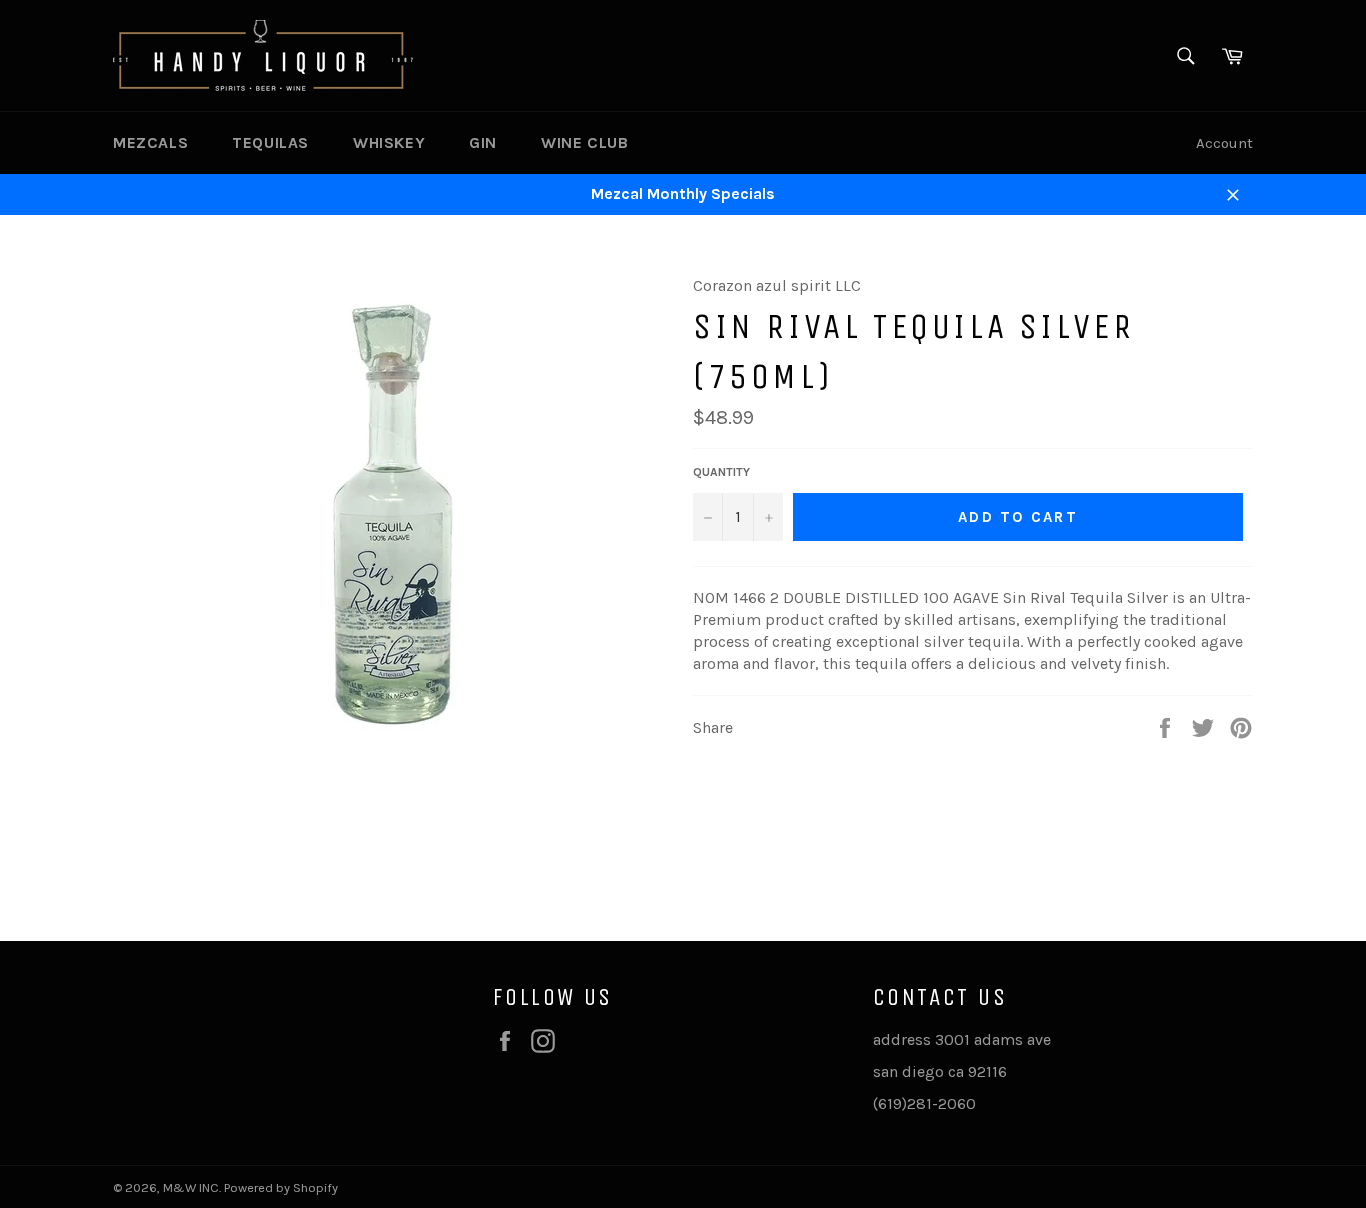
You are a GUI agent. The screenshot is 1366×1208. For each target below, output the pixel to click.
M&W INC (191, 1187)
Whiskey (389, 142)
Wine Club (584, 142)
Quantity (721, 472)
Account (1224, 143)
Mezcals (150, 142)
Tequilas (270, 142)
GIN (483, 142)
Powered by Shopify (281, 1187)
